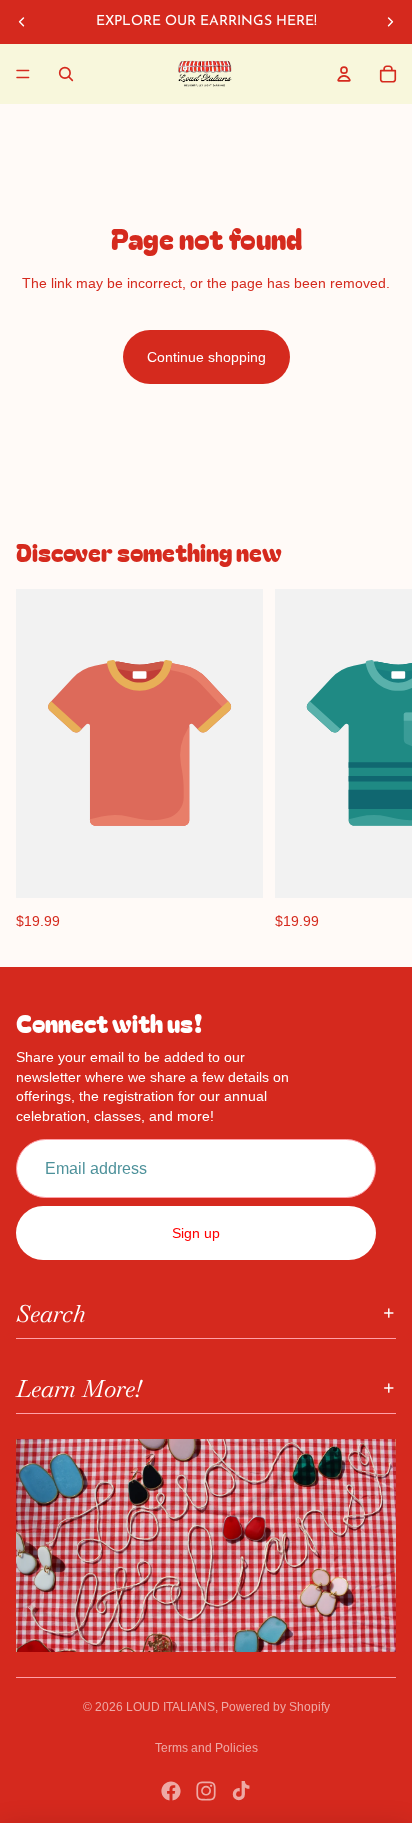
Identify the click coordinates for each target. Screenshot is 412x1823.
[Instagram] (206, 1791)
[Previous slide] (22, 22)
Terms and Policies (206, 1748)
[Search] (66, 74)
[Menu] (23, 74)
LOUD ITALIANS (170, 1707)
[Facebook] (171, 1791)
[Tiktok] (241, 1791)
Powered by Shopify (275, 1707)
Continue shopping (206, 357)
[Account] (344, 74)
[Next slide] (390, 22)
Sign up (196, 1233)
